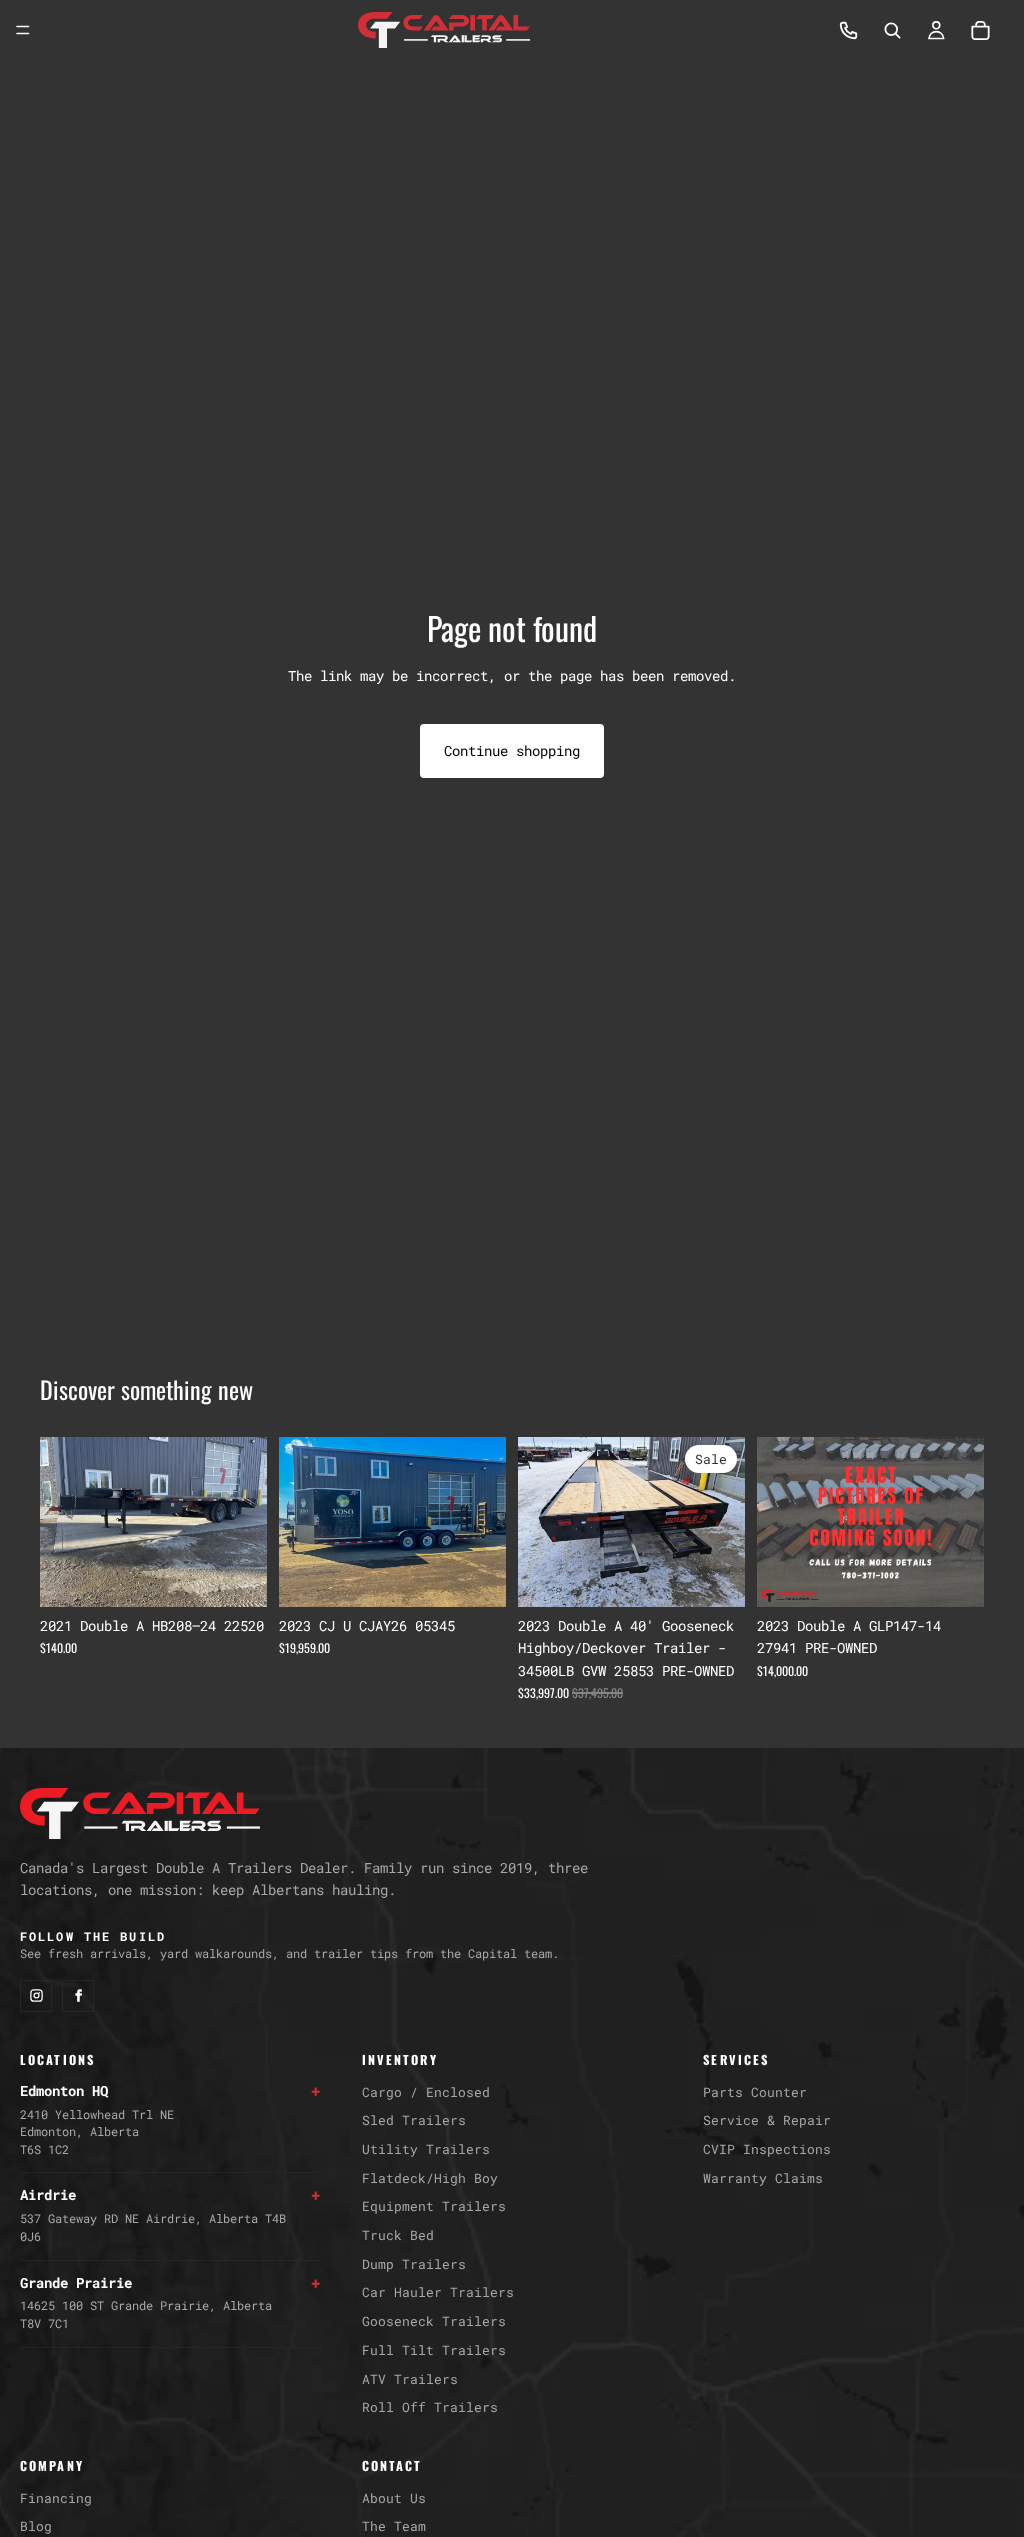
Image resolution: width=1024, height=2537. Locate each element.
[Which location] (848, 30)
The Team (394, 2526)
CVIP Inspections (767, 2149)
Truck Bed (398, 2235)
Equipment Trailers (434, 2206)
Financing (56, 2498)
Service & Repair (767, 2120)
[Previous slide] (62, 1522)
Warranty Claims (763, 2178)
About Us (394, 2498)
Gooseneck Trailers (434, 2321)
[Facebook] (78, 1996)
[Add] (236, 1576)
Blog (36, 2526)
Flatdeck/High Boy (430, 2178)
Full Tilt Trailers (434, 2350)
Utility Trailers (426, 2149)
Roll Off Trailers (430, 2407)
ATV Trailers (410, 2379)
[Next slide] (245, 1522)
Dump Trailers (414, 2264)
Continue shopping (512, 750)
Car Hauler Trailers (438, 2292)
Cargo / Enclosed (426, 2092)
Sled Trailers (414, 2120)
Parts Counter (755, 2092)
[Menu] (23, 30)
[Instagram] (36, 1996)
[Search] (892, 30)
